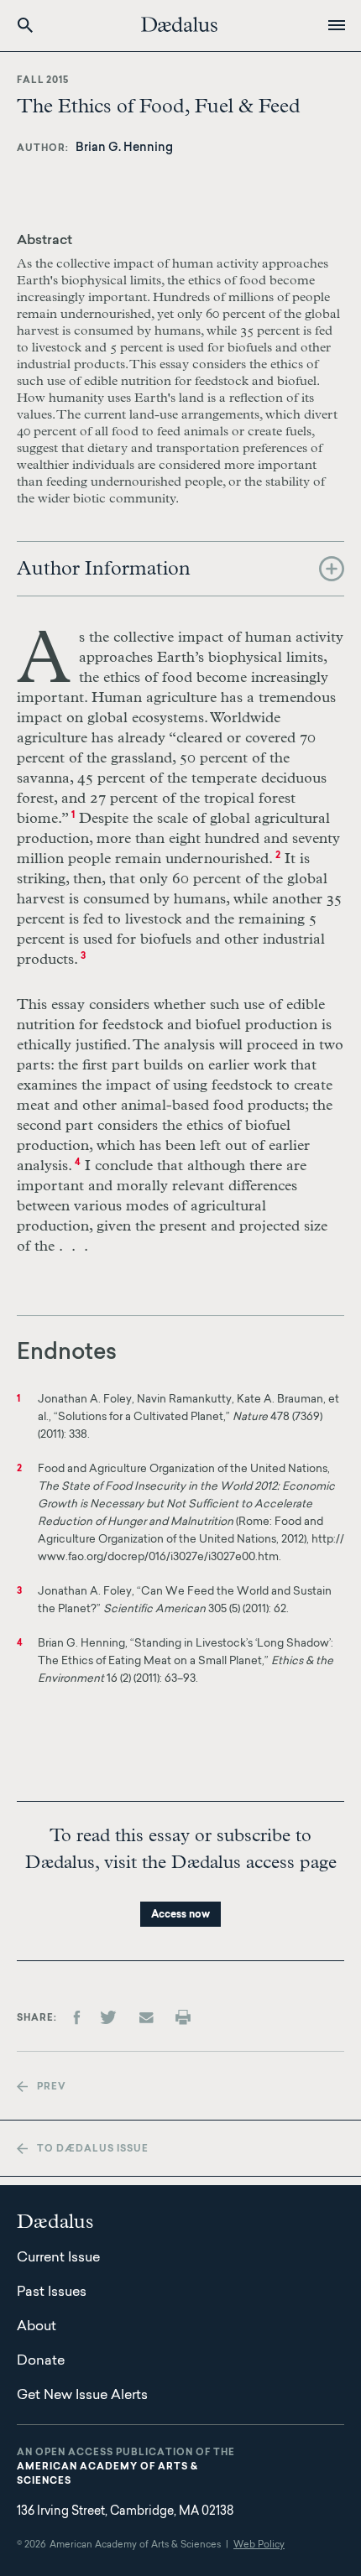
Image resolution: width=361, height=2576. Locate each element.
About (37, 2327)
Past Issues (52, 2292)
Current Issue (58, 2258)
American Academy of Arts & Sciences (107, 2475)
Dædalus (179, 24)
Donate (41, 2361)
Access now (180, 1915)
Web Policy (259, 2545)
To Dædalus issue (93, 2149)
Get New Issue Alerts (82, 2396)
